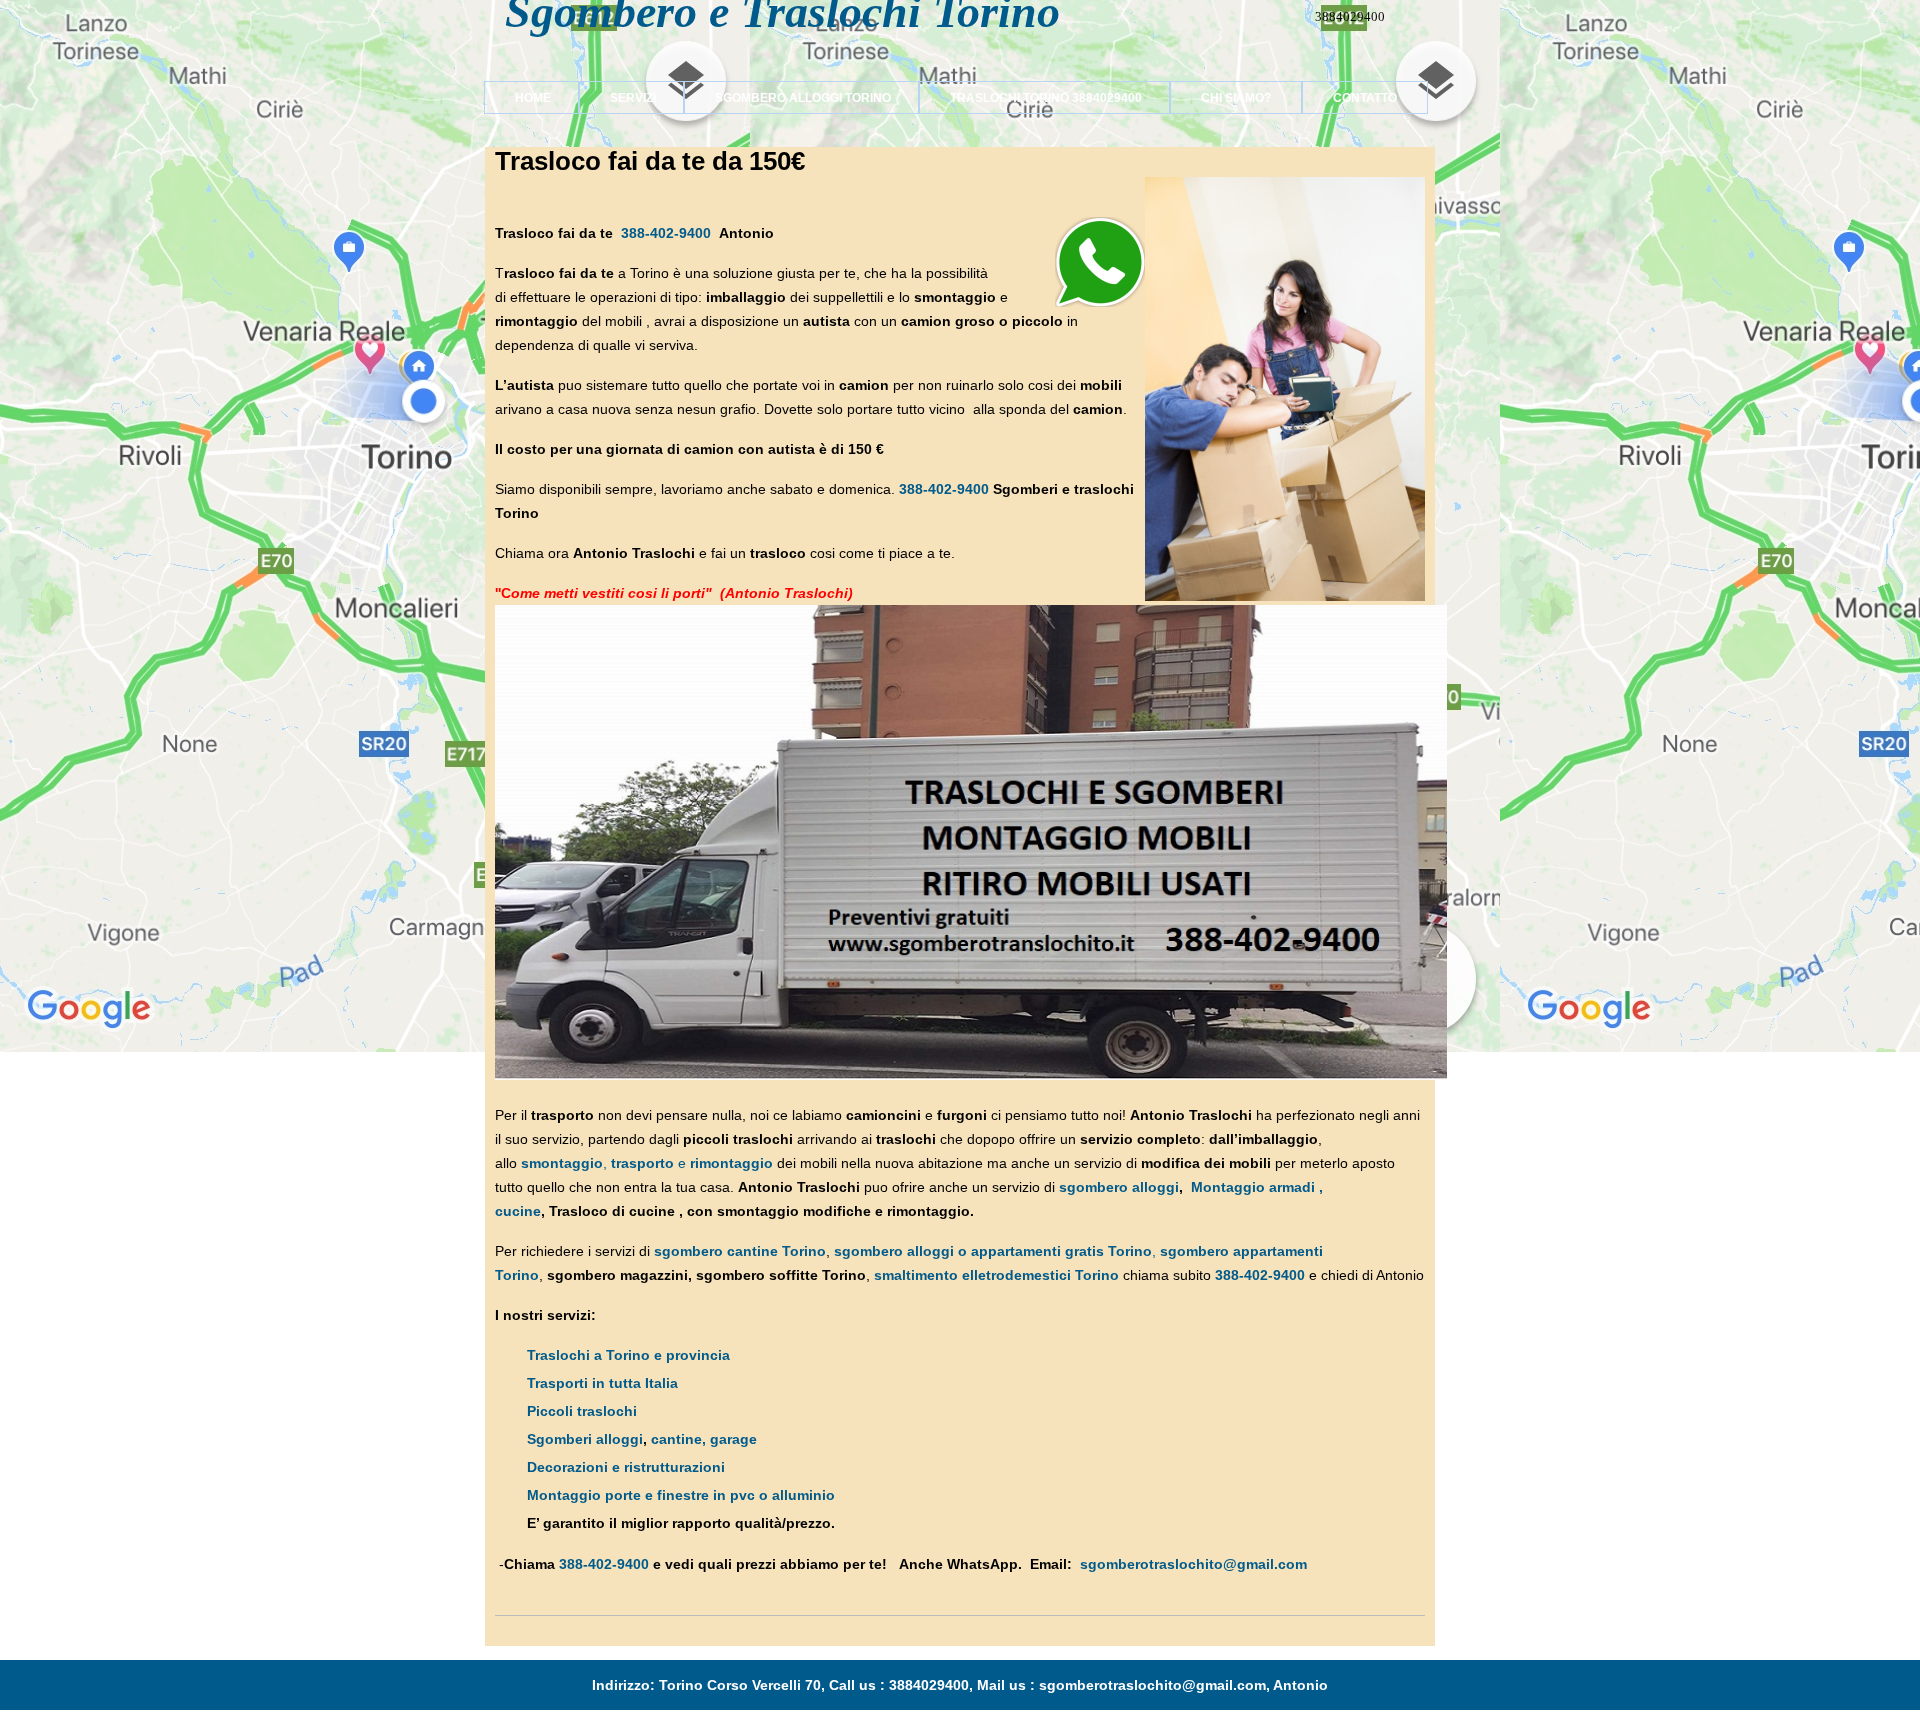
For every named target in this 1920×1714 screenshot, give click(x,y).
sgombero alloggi (1119, 1187)
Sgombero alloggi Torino (787, 98)
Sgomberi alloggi (585, 1439)
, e (605, 1163)
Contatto (1365, 98)
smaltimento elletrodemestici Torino (996, 1275)
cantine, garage (704, 1439)
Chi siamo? (1236, 98)
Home (517, 98)
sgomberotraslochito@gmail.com (1193, 1564)
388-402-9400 (666, 233)
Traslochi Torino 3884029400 (1030, 98)
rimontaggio (731, 1163)
